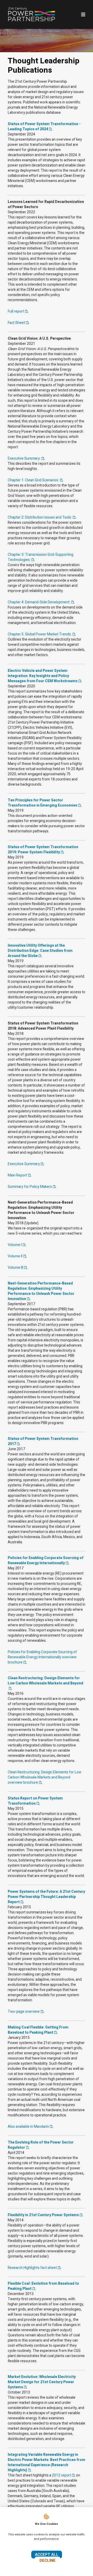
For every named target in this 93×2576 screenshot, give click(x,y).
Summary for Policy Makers (30, 1187)
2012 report (61, 2475)
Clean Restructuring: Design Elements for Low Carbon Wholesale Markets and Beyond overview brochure (45, 1777)
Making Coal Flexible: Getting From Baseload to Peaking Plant (38, 2030)
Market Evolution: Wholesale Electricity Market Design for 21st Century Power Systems (42, 2382)
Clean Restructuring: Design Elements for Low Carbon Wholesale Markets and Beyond (45, 1681)
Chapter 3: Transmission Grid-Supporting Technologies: (41, 557)
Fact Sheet (16, 323)
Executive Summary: (24, 458)
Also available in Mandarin (28, 2127)
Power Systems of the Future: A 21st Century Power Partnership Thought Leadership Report (46, 1897)
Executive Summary (24, 1164)
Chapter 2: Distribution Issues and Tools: (40, 517)
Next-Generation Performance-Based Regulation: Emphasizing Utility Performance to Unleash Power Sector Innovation (41, 1291)
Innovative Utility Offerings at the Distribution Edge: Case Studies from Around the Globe (40, 951)
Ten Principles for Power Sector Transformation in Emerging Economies (42, 803)
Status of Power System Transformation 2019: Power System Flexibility (43, 850)
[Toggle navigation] (82, 14)
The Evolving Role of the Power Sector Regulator (41, 2145)
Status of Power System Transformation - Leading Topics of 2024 (44, 127)
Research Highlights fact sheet (32, 2268)
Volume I (15, 1245)
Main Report (17, 1175)
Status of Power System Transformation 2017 (43, 1441)
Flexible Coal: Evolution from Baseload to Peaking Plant (43, 2286)
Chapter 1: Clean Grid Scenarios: (33, 480)
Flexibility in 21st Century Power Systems (43, 2215)
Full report (16, 311)
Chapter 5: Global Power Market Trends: (40, 634)
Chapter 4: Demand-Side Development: (39, 602)
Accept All (47, 2555)
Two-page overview (24, 2012)
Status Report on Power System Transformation (35, 1801)
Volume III (16, 1268)
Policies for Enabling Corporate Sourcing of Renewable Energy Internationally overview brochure (42, 1657)
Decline (48, 2560)
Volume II (15, 1256)
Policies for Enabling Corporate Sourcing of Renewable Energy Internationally (46, 1560)
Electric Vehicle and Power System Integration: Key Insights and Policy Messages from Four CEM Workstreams (43, 676)
